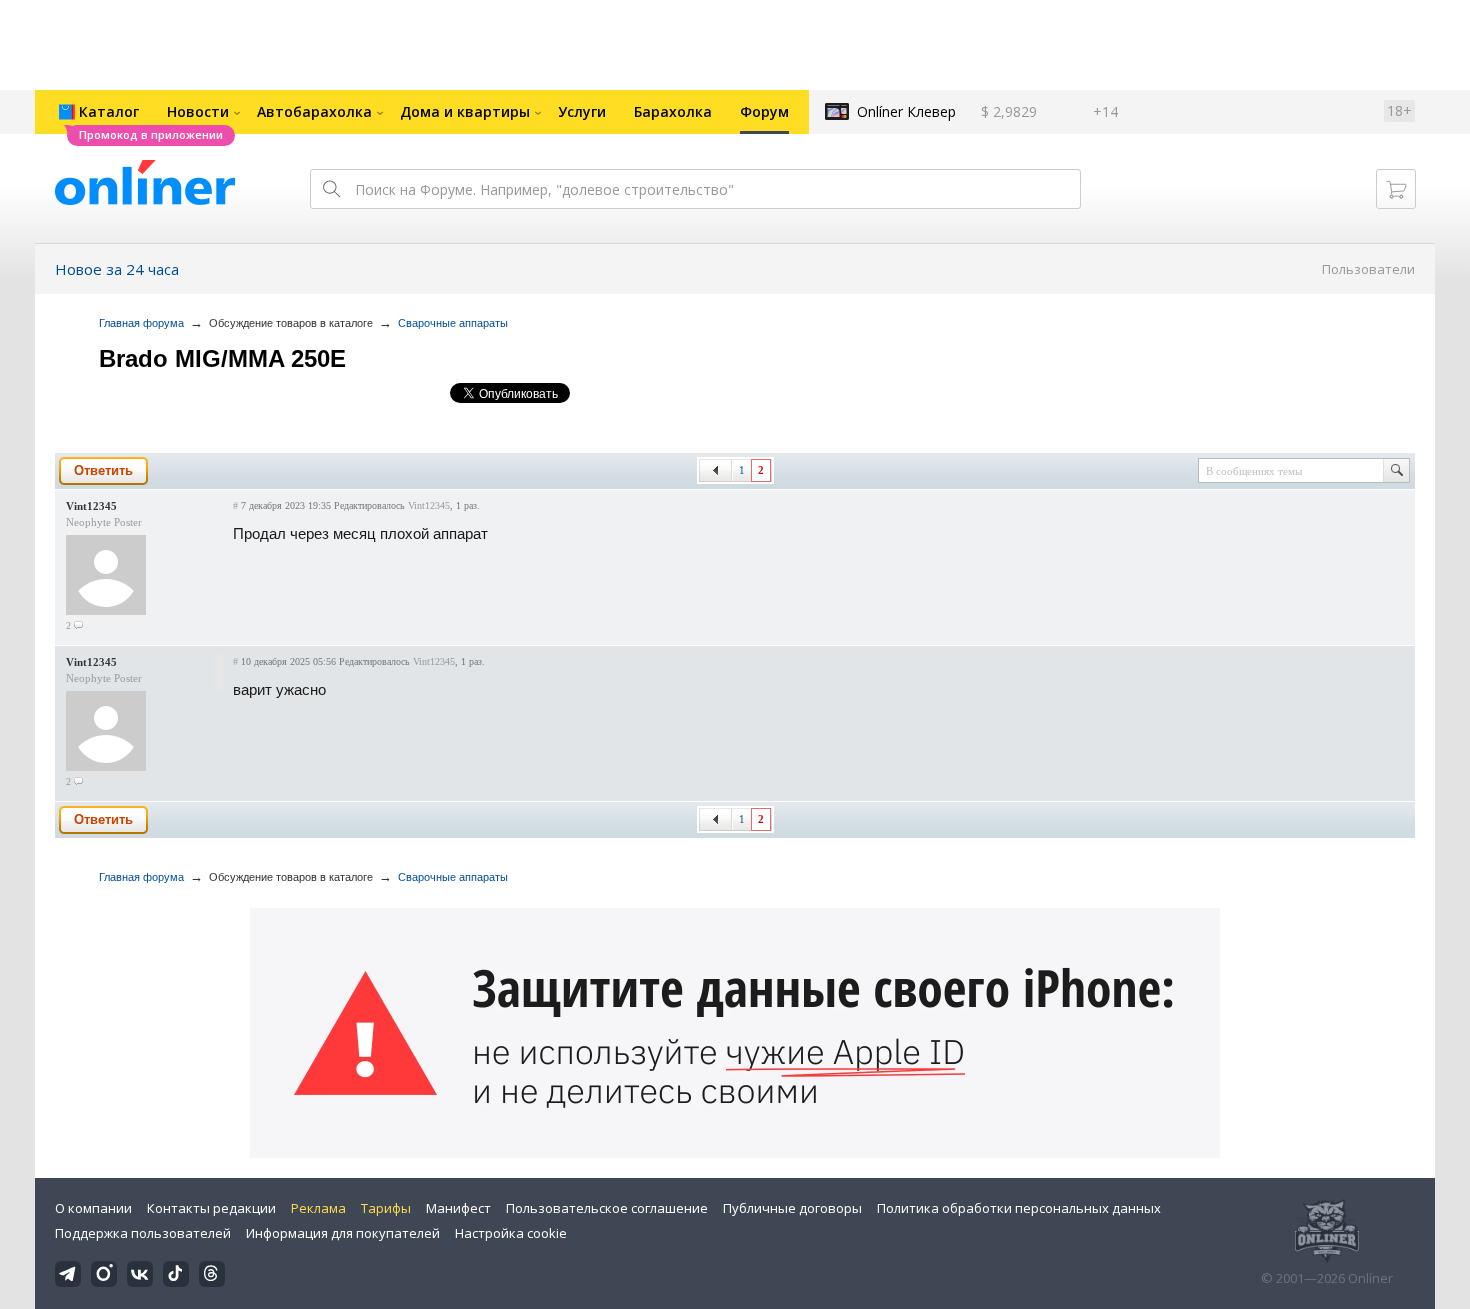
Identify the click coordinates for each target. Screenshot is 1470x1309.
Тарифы (386, 1208)
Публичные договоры (792, 1208)
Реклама (318, 1208)
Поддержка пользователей (143, 1233)
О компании (93, 1208)
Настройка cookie (511, 1233)
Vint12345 (91, 506)
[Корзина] (1396, 189)
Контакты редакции (211, 1208)
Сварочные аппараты (453, 323)
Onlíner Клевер (906, 111)
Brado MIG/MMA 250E (222, 358)
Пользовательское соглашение (607, 1208)
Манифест (458, 1208)
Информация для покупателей (343, 1233)
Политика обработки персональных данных (1019, 1208)
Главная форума (141, 323)
